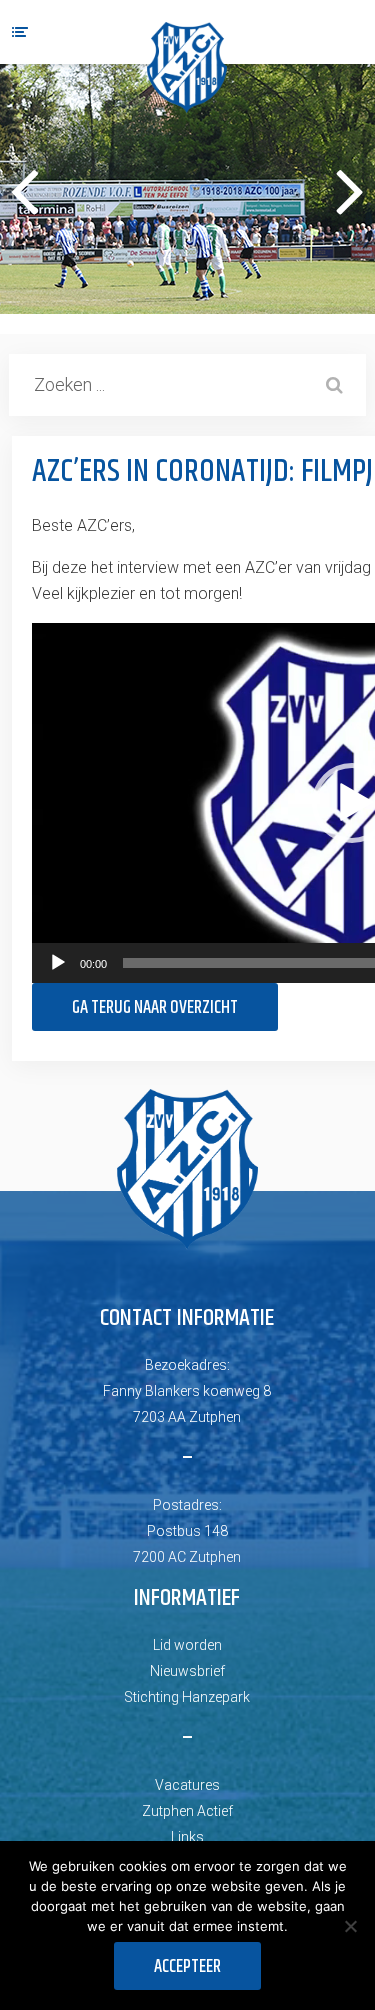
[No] (350, 1926)
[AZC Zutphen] (187, 67)
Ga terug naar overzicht (155, 1008)
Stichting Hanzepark (187, 1697)
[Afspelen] (58, 963)
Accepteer (187, 1967)
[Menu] (20, 32)
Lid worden (187, 1645)
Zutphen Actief (187, 1811)
